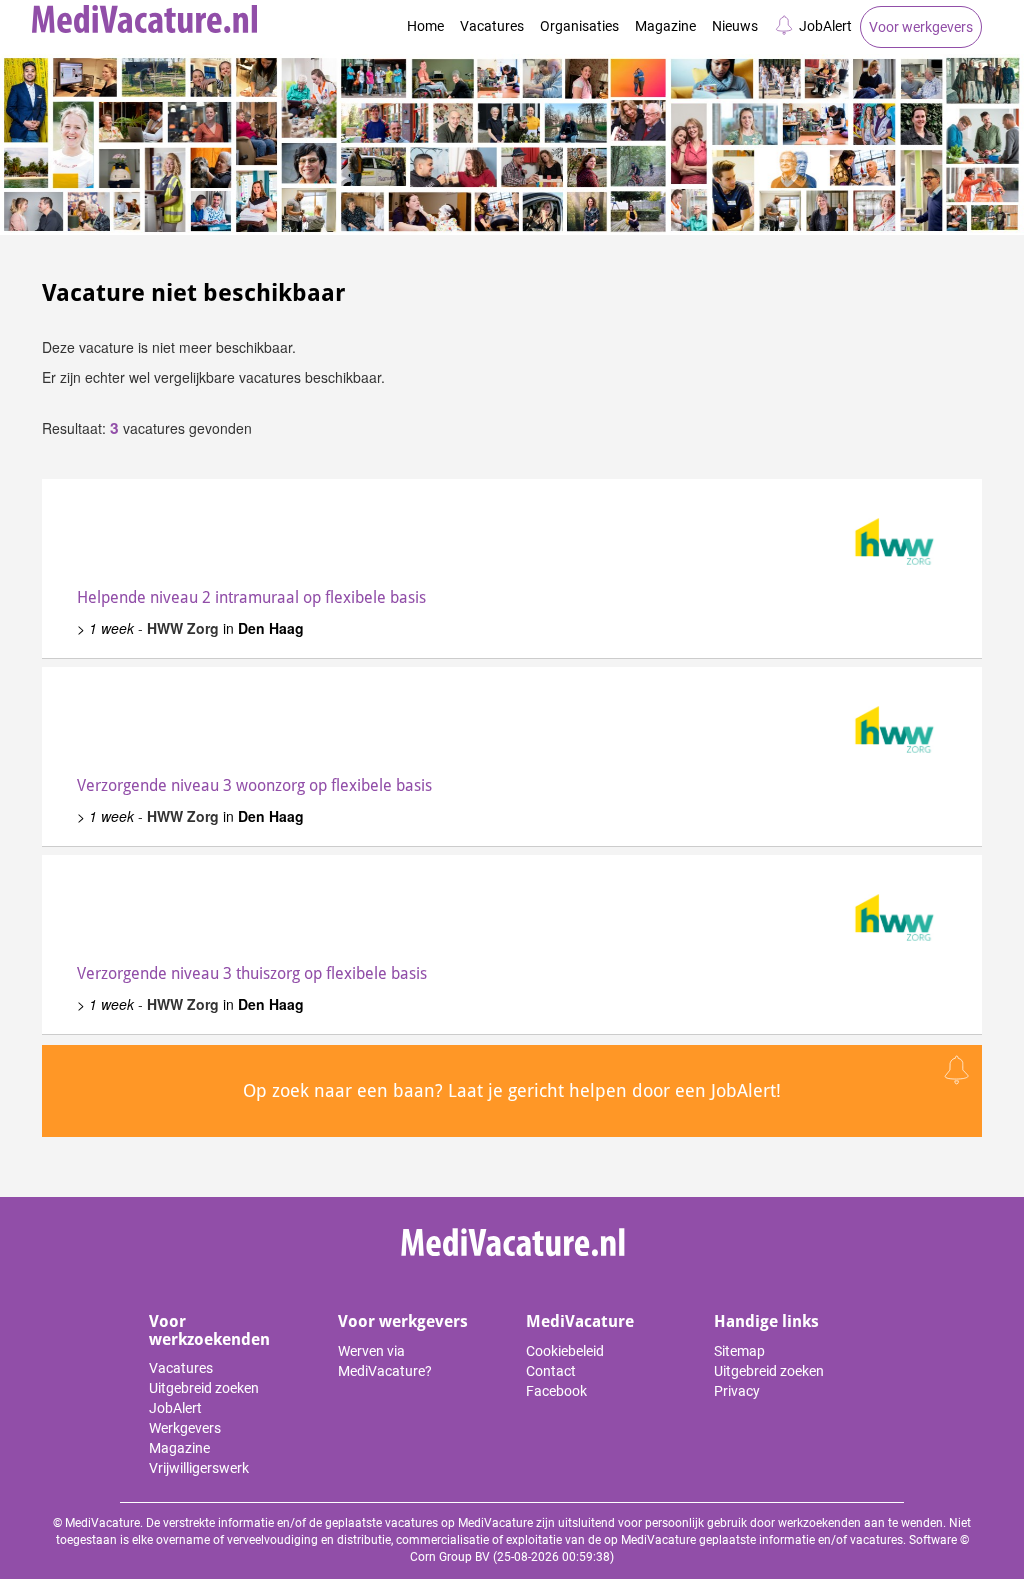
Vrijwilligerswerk (199, 1468)
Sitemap (739, 1351)
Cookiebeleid (565, 1351)
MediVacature (580, 1321)
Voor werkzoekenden (209, 1330)
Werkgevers (185, 1428)
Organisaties (579, 26)
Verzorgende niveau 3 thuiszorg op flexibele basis (252, 973)
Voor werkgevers (921, 27)
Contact (551, 1371)
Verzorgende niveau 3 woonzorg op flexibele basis (254, 785)
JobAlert (825, 26)
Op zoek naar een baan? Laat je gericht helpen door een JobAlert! (512, 1090)
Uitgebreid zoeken (204, 1388)
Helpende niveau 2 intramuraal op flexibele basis (251, 597)
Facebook (556, 1391)
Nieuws (735, 26)
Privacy (737, 1391)
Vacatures (492, 26)
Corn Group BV (450, 1557)
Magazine (665, 26)
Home (425, 26)
